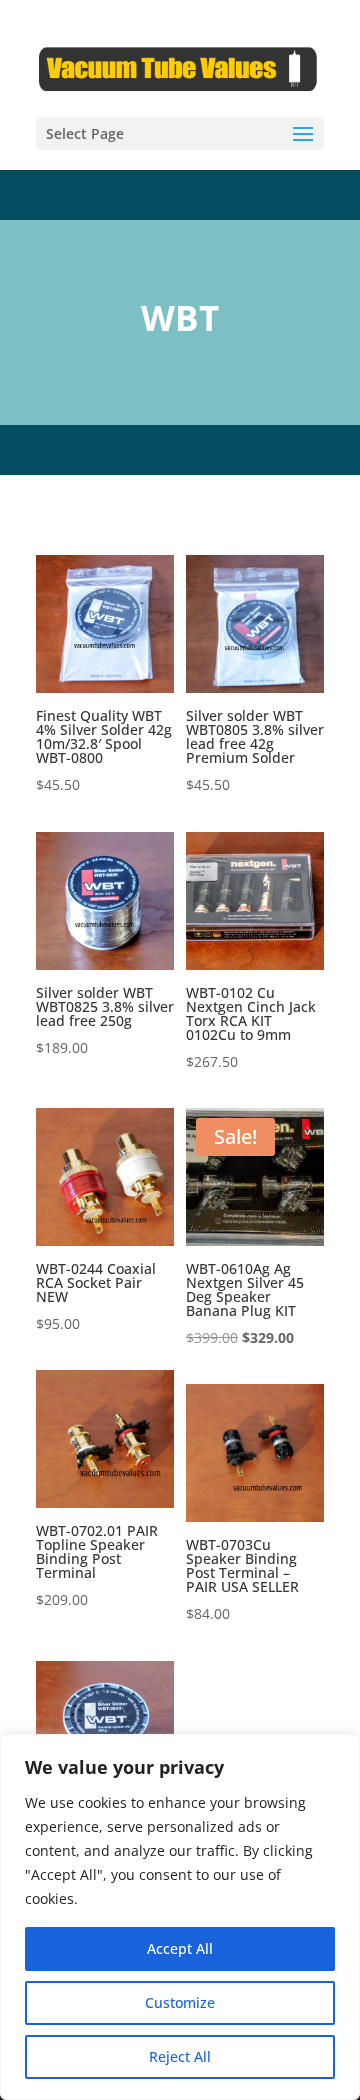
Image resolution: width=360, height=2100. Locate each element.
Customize (180, 2002)
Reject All (180, 2056)
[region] (180, 1917)
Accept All (180, 1948)
